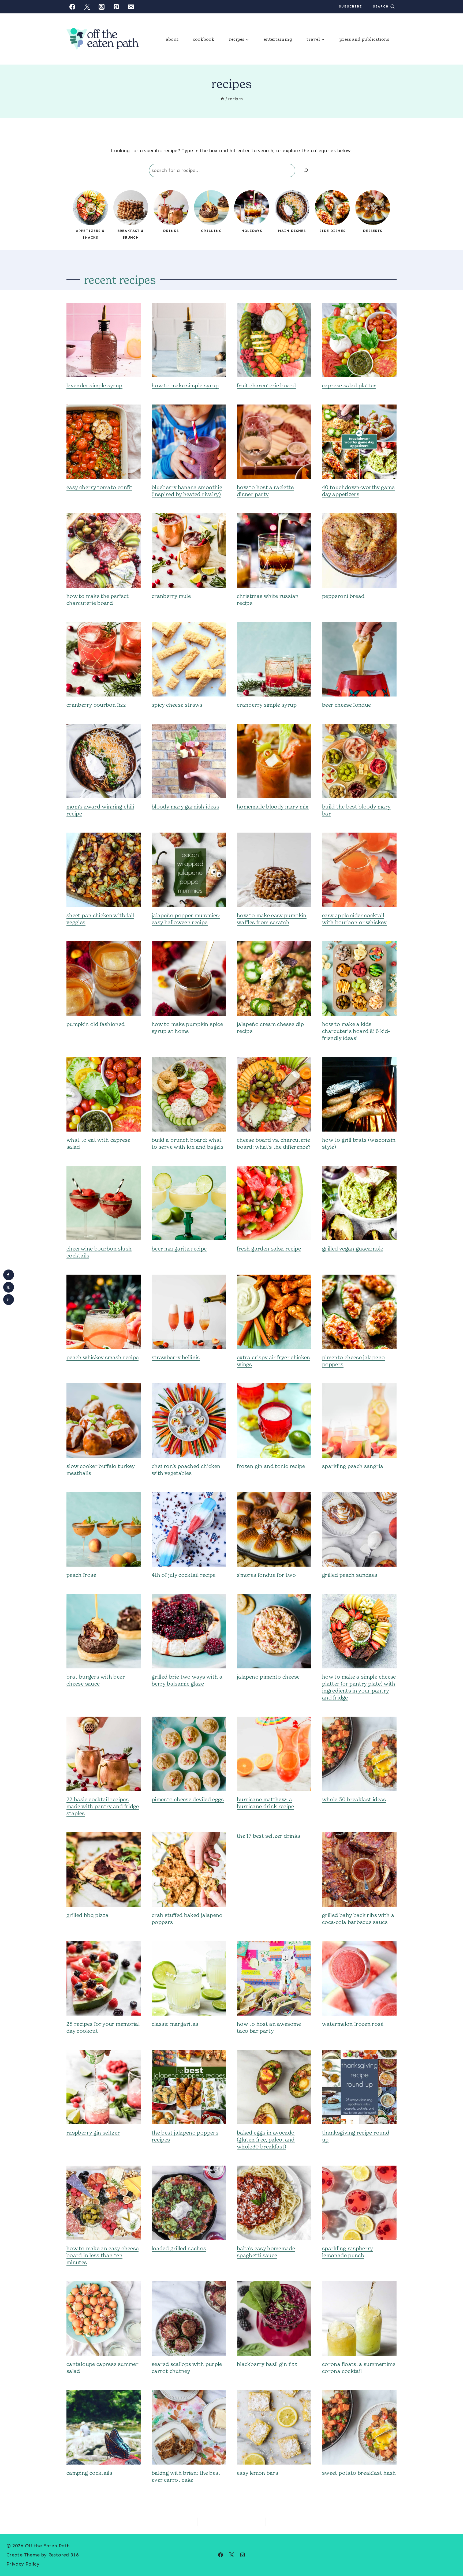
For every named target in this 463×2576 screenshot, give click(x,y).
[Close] (286, 1210)
